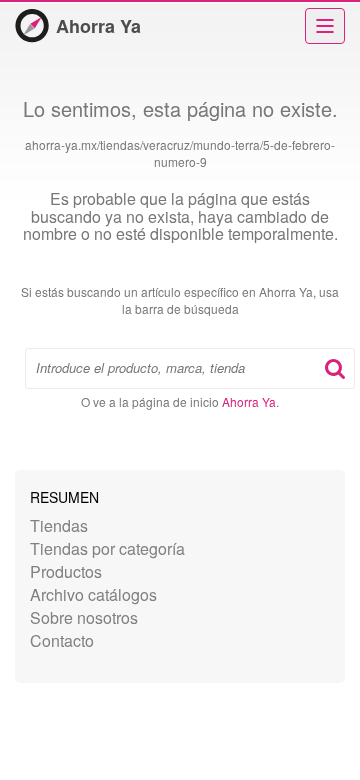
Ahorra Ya (98, 26)
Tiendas (59, 525)
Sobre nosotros (84, 617)
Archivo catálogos (93, 594)
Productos (66, 571)
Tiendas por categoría (107, 548)
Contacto (62, 640)
